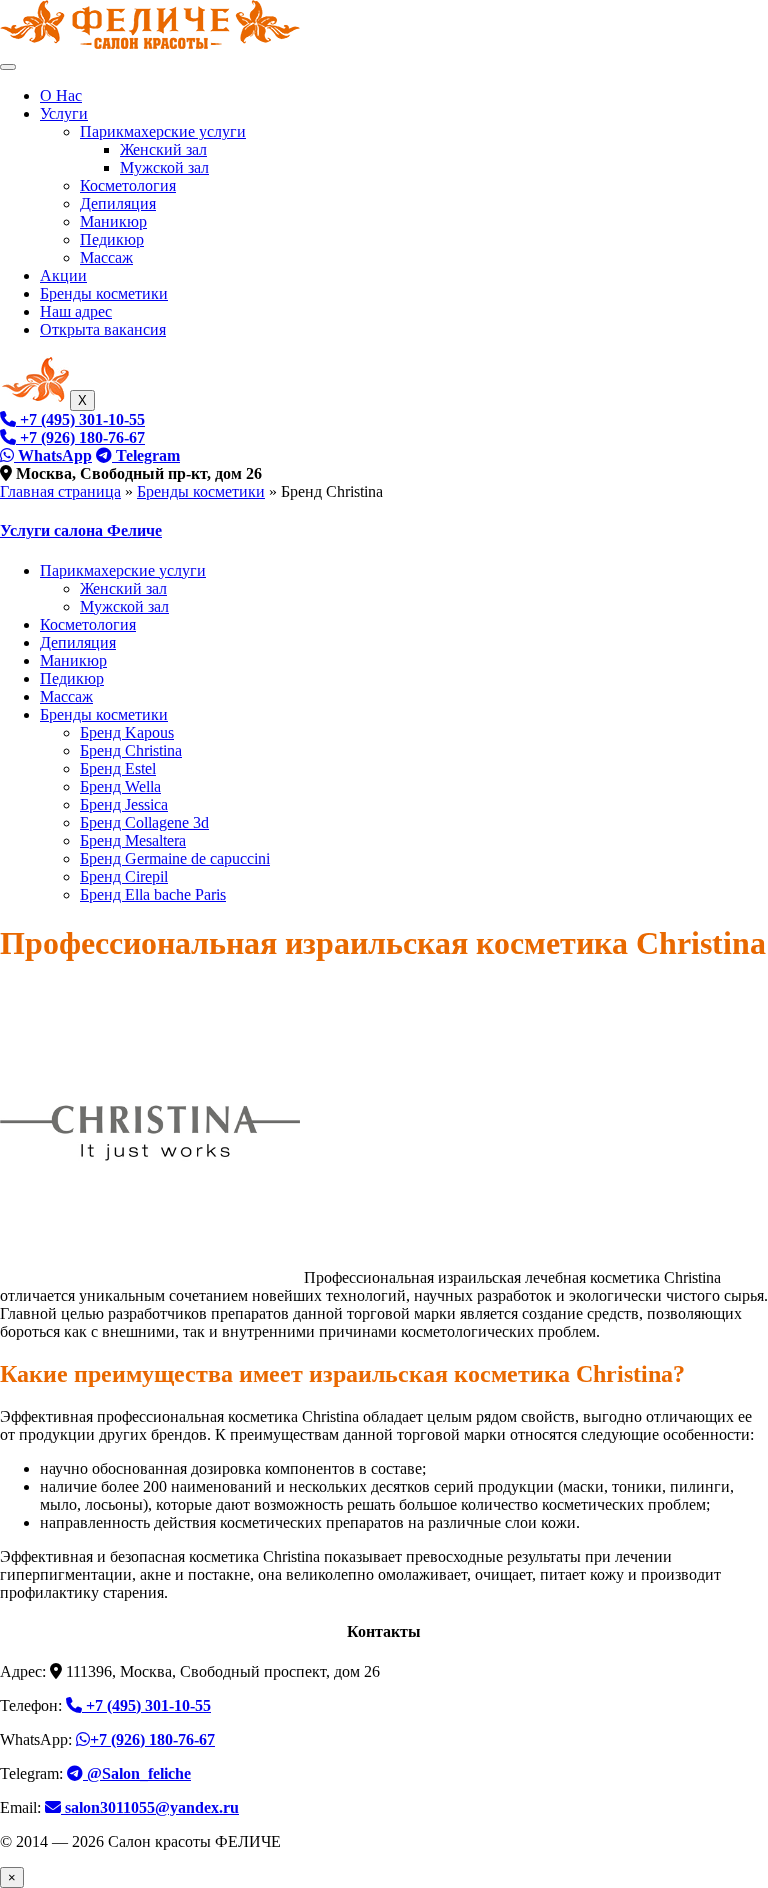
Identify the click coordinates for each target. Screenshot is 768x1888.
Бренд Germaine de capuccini (175, 858)
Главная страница (60, 491)
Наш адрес (76, 311)
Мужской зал (164, 167)
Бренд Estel (118, 768)
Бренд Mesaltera (133, 840)
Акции (63, 275)
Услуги (64, 113)
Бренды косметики (104, 293)
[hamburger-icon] (8, 67)
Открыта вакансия (103, 329)
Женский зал (163, 149)
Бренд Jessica (124, 804)
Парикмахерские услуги (163, 131)
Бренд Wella (120, 786)
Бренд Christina (131, 750)
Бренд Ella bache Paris (153, 894)
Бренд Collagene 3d (144, 822)
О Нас (61, 95)
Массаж (106, 257)
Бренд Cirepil (124, 876)
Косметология (128, 185)
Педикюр (112, 239)
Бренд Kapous (127, 732)
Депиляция (118, 203)
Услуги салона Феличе (81, 530)
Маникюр (113, 221)
